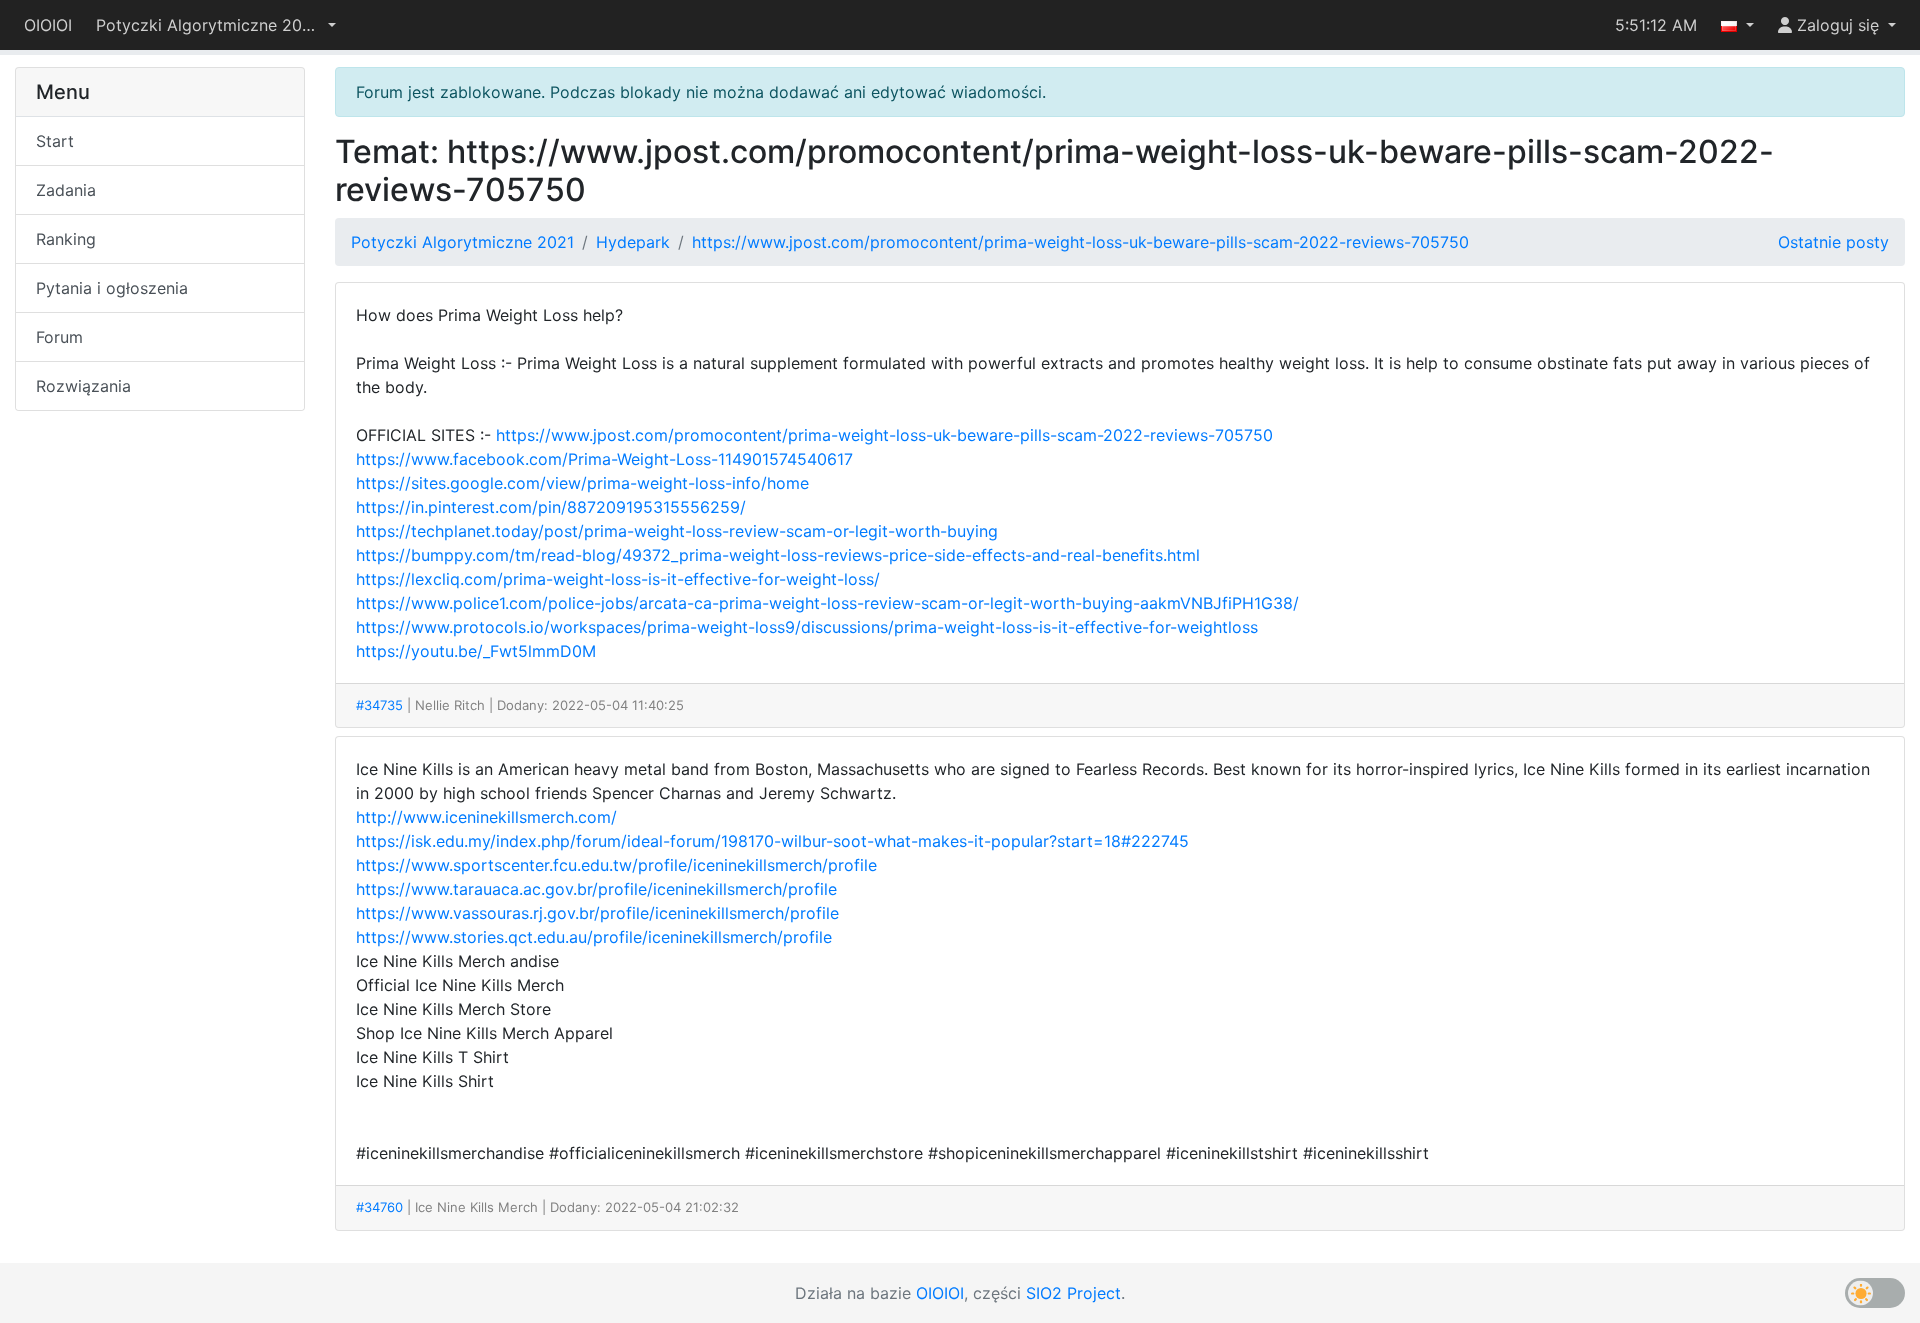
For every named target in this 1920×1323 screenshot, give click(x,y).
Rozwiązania (83, 386)
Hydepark (633, 242)
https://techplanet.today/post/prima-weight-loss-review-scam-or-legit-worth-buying (677, 531)
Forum (59, 337)
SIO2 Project (1073, 1293)
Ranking (66, 239)
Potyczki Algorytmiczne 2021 (462, 242)
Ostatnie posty (1833, 242)
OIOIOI (48, 25)
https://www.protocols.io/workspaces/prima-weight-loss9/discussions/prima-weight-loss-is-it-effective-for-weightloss (807, 627)
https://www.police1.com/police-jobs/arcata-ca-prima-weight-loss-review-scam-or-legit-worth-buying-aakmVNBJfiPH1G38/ (827, 603)
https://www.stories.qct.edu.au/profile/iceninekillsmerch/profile (594, 937)
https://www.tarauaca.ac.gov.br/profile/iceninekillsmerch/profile (596, 889)
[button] (216, 25)
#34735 (379, 705)
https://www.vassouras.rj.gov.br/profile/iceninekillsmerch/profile (597, 913)
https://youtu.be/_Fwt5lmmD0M (476, 651)
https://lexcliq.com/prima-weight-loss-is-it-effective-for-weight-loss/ (618, 579)
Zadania (66, 190)
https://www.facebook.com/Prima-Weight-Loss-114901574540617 (604, 459)
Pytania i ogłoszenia (112, 288)
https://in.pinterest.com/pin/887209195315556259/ (551, 507)
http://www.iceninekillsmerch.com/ (486, 817)
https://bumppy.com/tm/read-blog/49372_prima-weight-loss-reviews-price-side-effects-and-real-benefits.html (778, 555)
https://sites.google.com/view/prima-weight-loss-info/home (582, 483)
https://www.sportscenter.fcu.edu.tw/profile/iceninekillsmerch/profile (616, 865)
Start (55, 141)
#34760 (379, 1207)
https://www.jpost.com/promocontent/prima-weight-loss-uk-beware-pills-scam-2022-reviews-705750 (1080, 242)
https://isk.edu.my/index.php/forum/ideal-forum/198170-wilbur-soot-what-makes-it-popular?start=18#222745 (772, 841)
